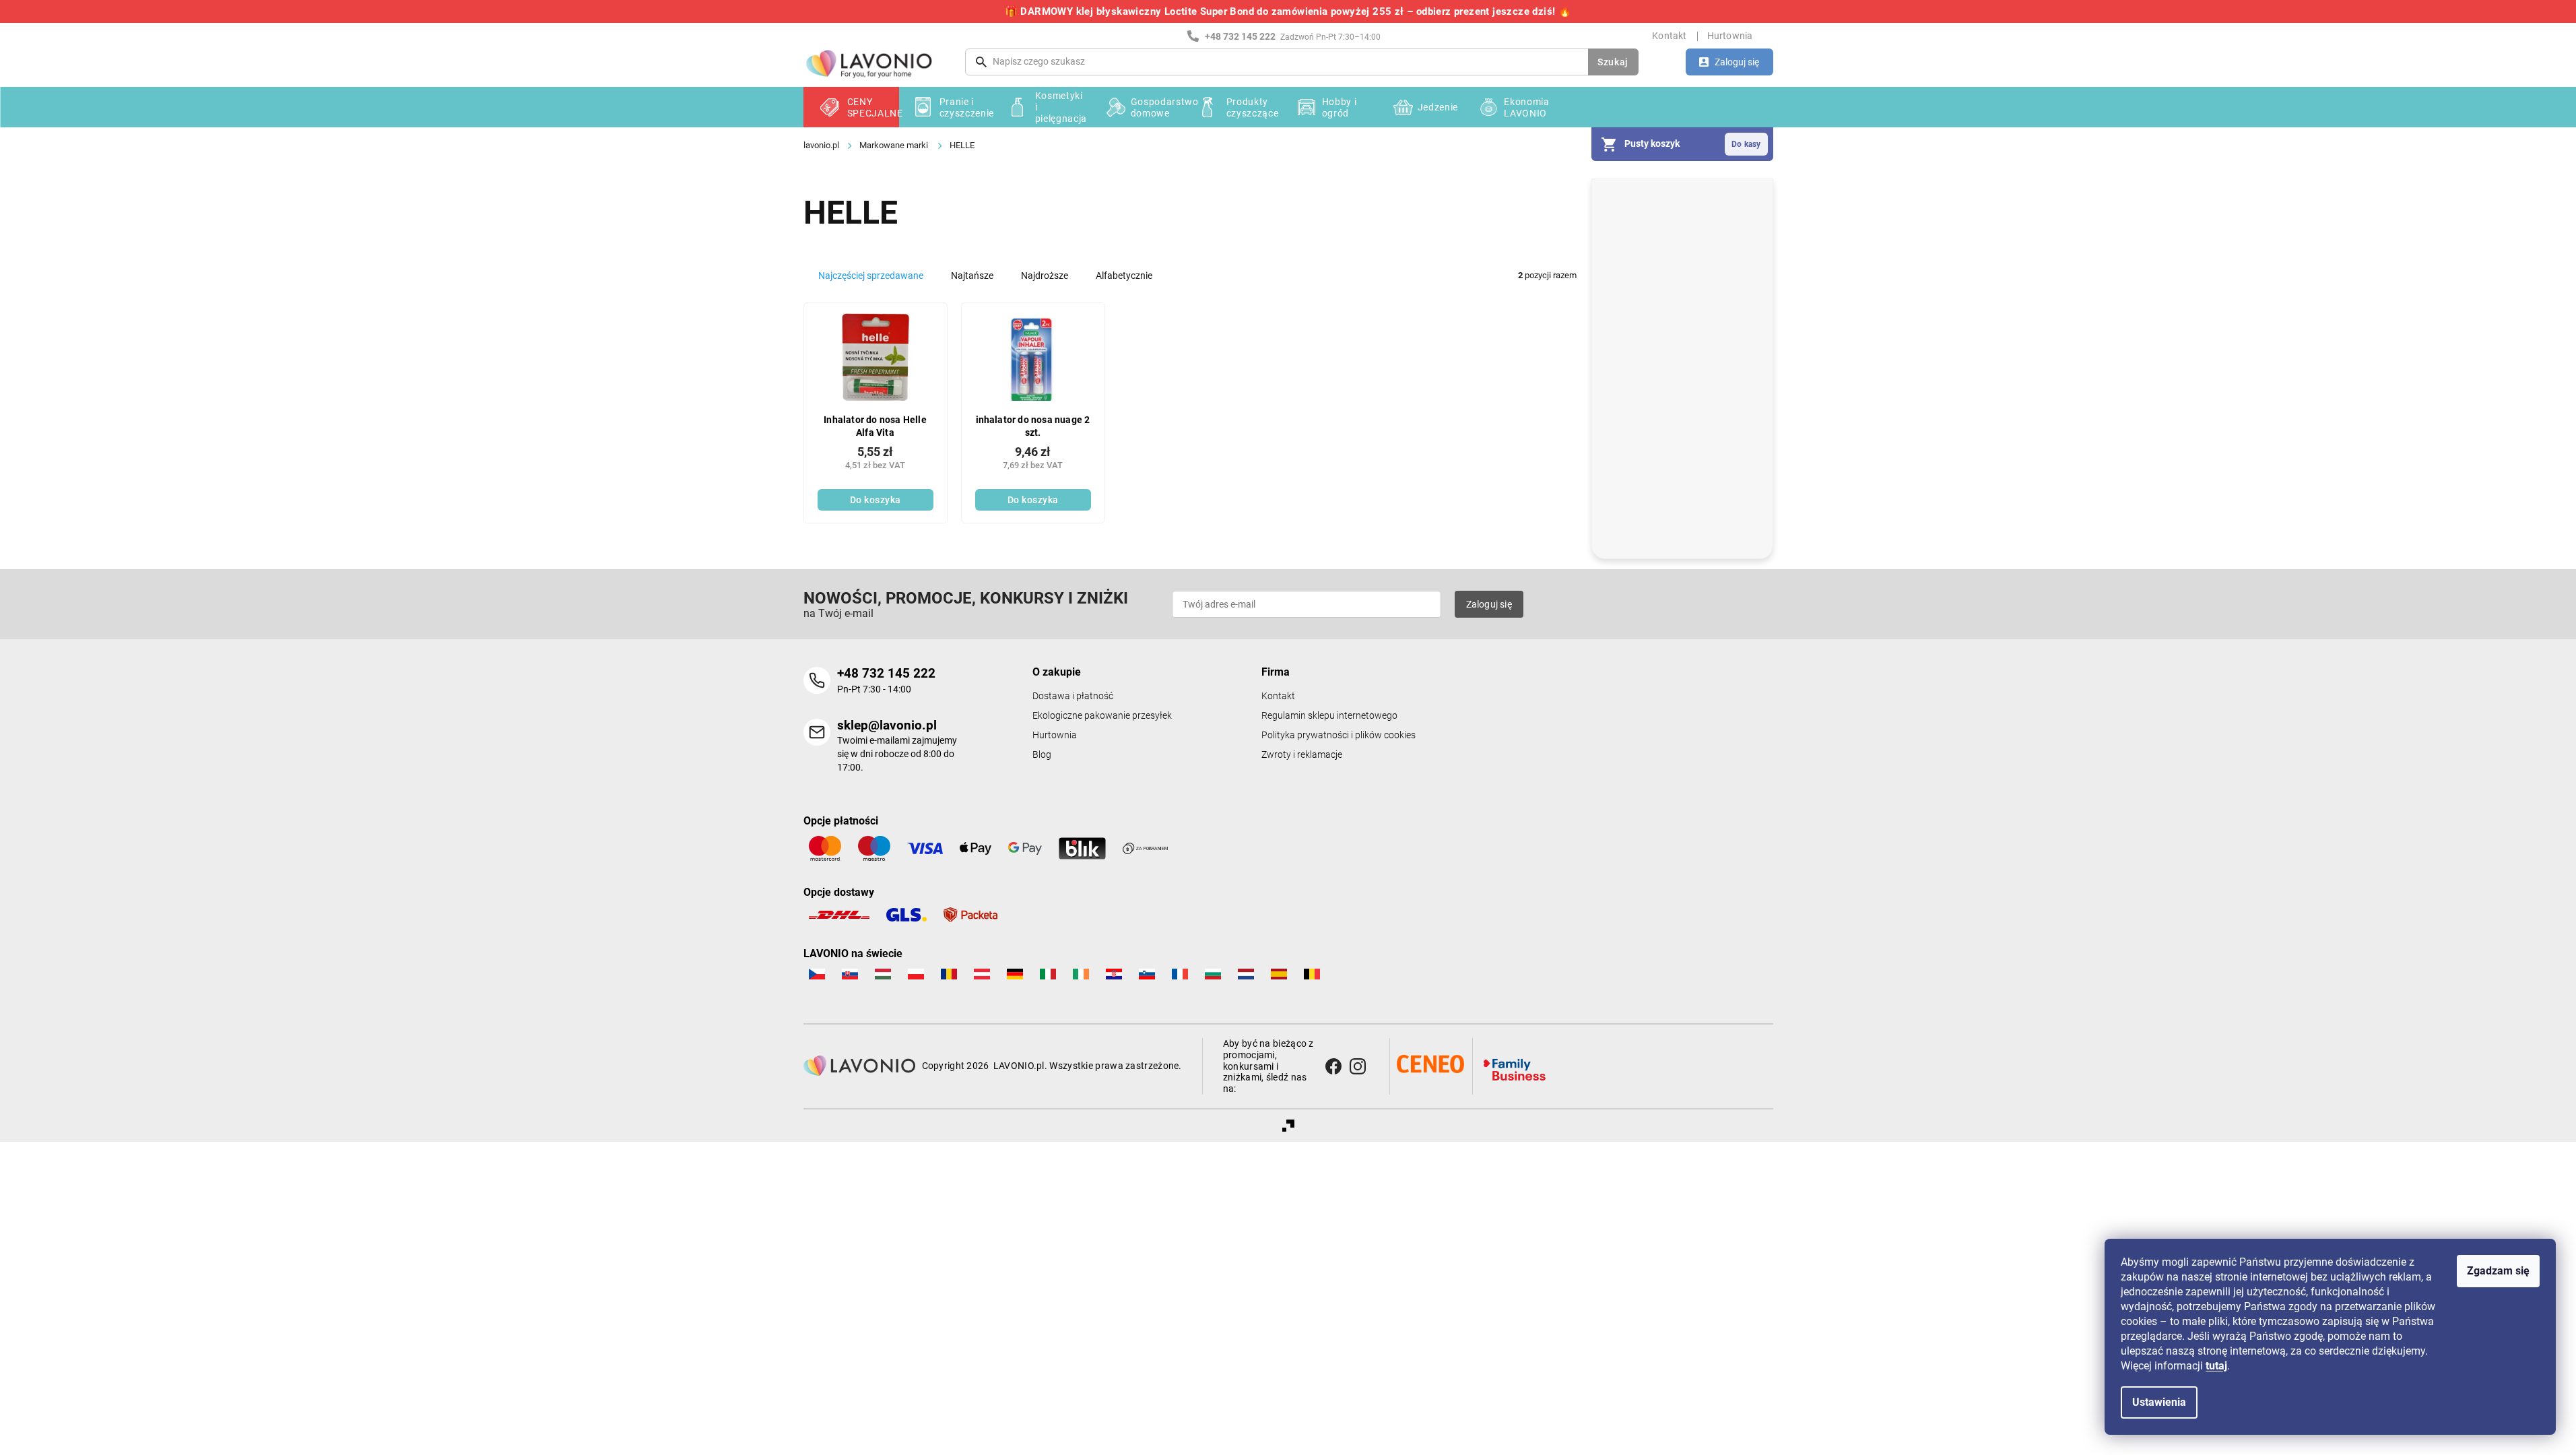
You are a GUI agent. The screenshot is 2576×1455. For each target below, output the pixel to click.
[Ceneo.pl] (1430, 1064)
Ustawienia (2159, 1402)
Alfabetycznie (1124, 276)
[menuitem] (851, 107)
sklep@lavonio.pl (887, 725)
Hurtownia (1730, 36)
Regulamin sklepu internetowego (1329, 716)
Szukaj (1613, 62)
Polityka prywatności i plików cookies (1339, 735)
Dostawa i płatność (1073, 696)
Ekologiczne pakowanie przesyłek (1102, 716)
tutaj (2216, 1366)
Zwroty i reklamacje (1302, 755)
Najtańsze (972, 276)
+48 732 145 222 (886, 673)
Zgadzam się (2498, 1271)
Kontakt (1669, 36)
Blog (1042, 755)
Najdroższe (1045, 276)
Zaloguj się (1489, 604)
